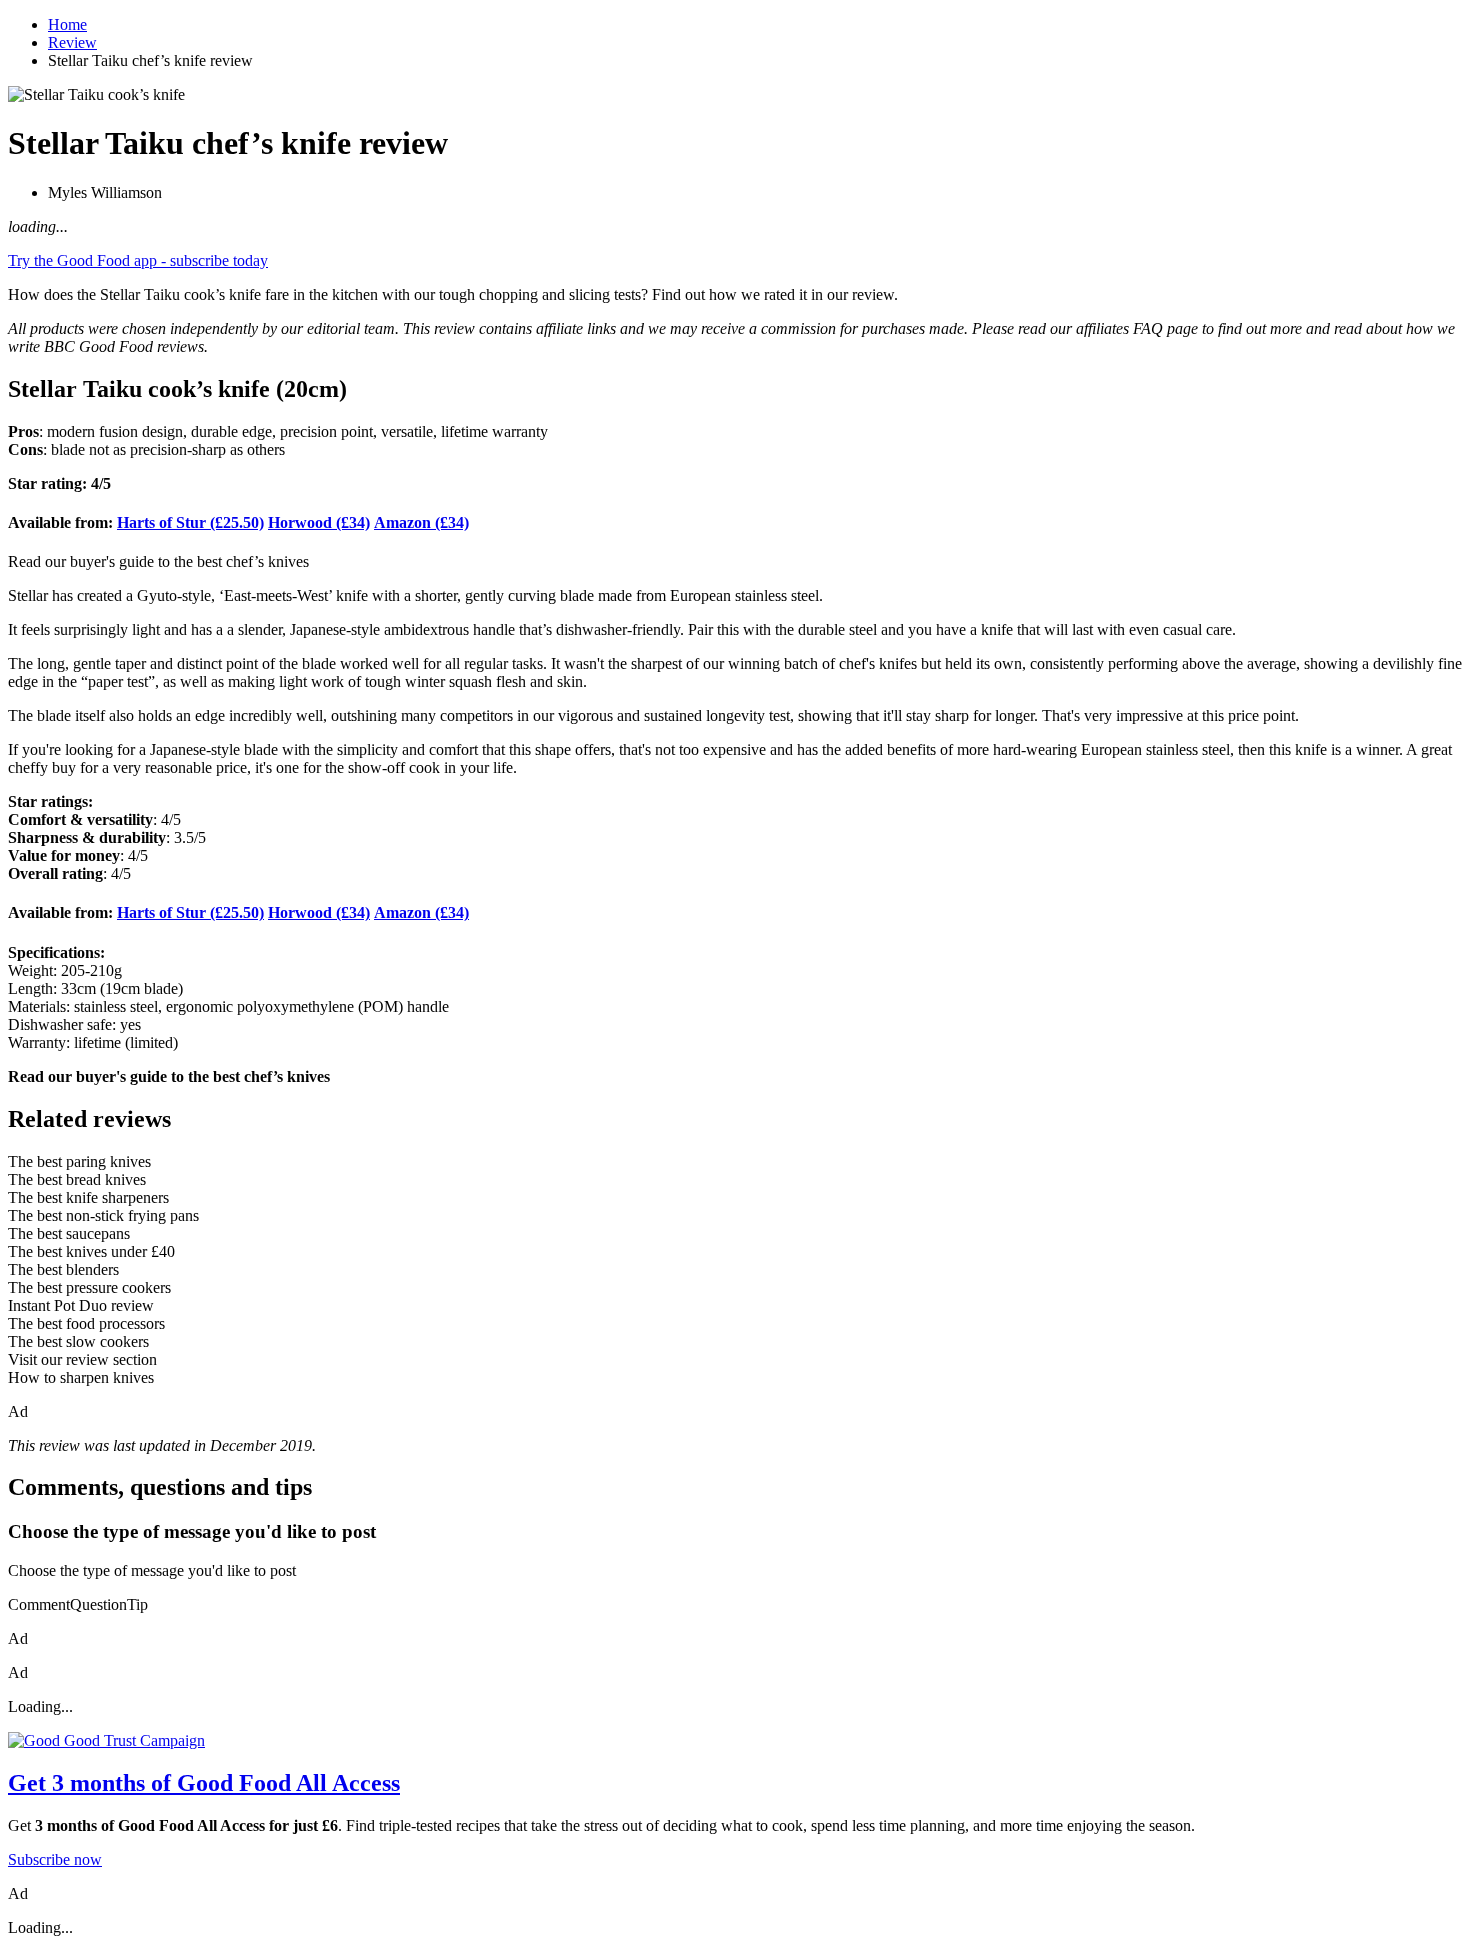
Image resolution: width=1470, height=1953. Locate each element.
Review (72, 42)
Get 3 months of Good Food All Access (204, 1783)
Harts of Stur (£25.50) (190, 522)
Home (67, 24)
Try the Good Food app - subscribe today (138, 260)
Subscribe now (55, 1859)
